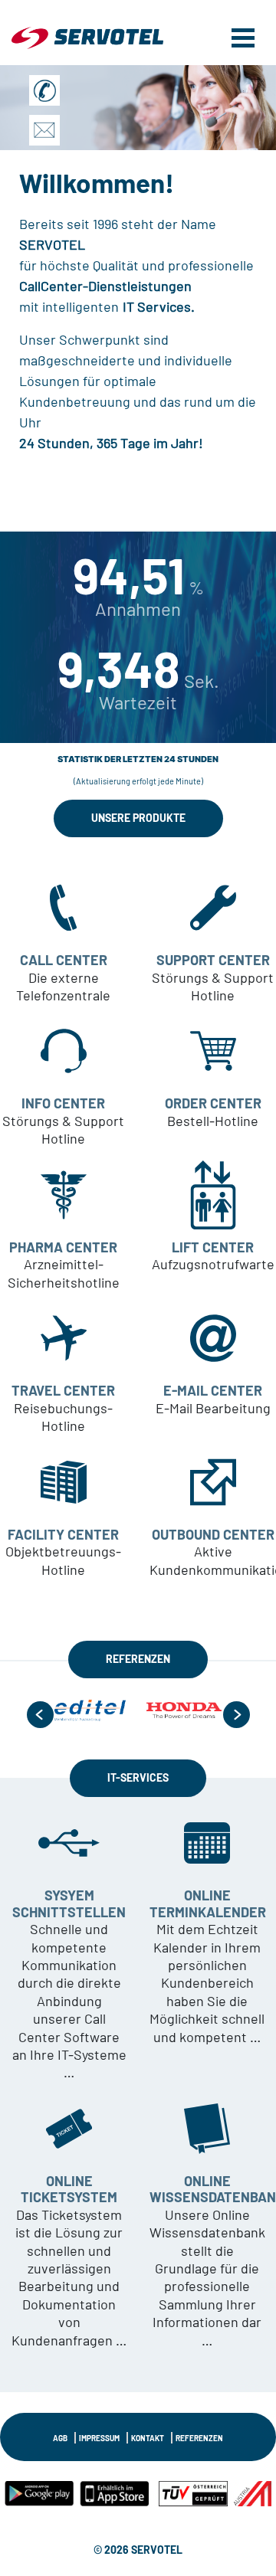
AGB (60, 2438)
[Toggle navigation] (243, 36)
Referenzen (199, 2438)
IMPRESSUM (99, 2438)
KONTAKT (148, 2438)
